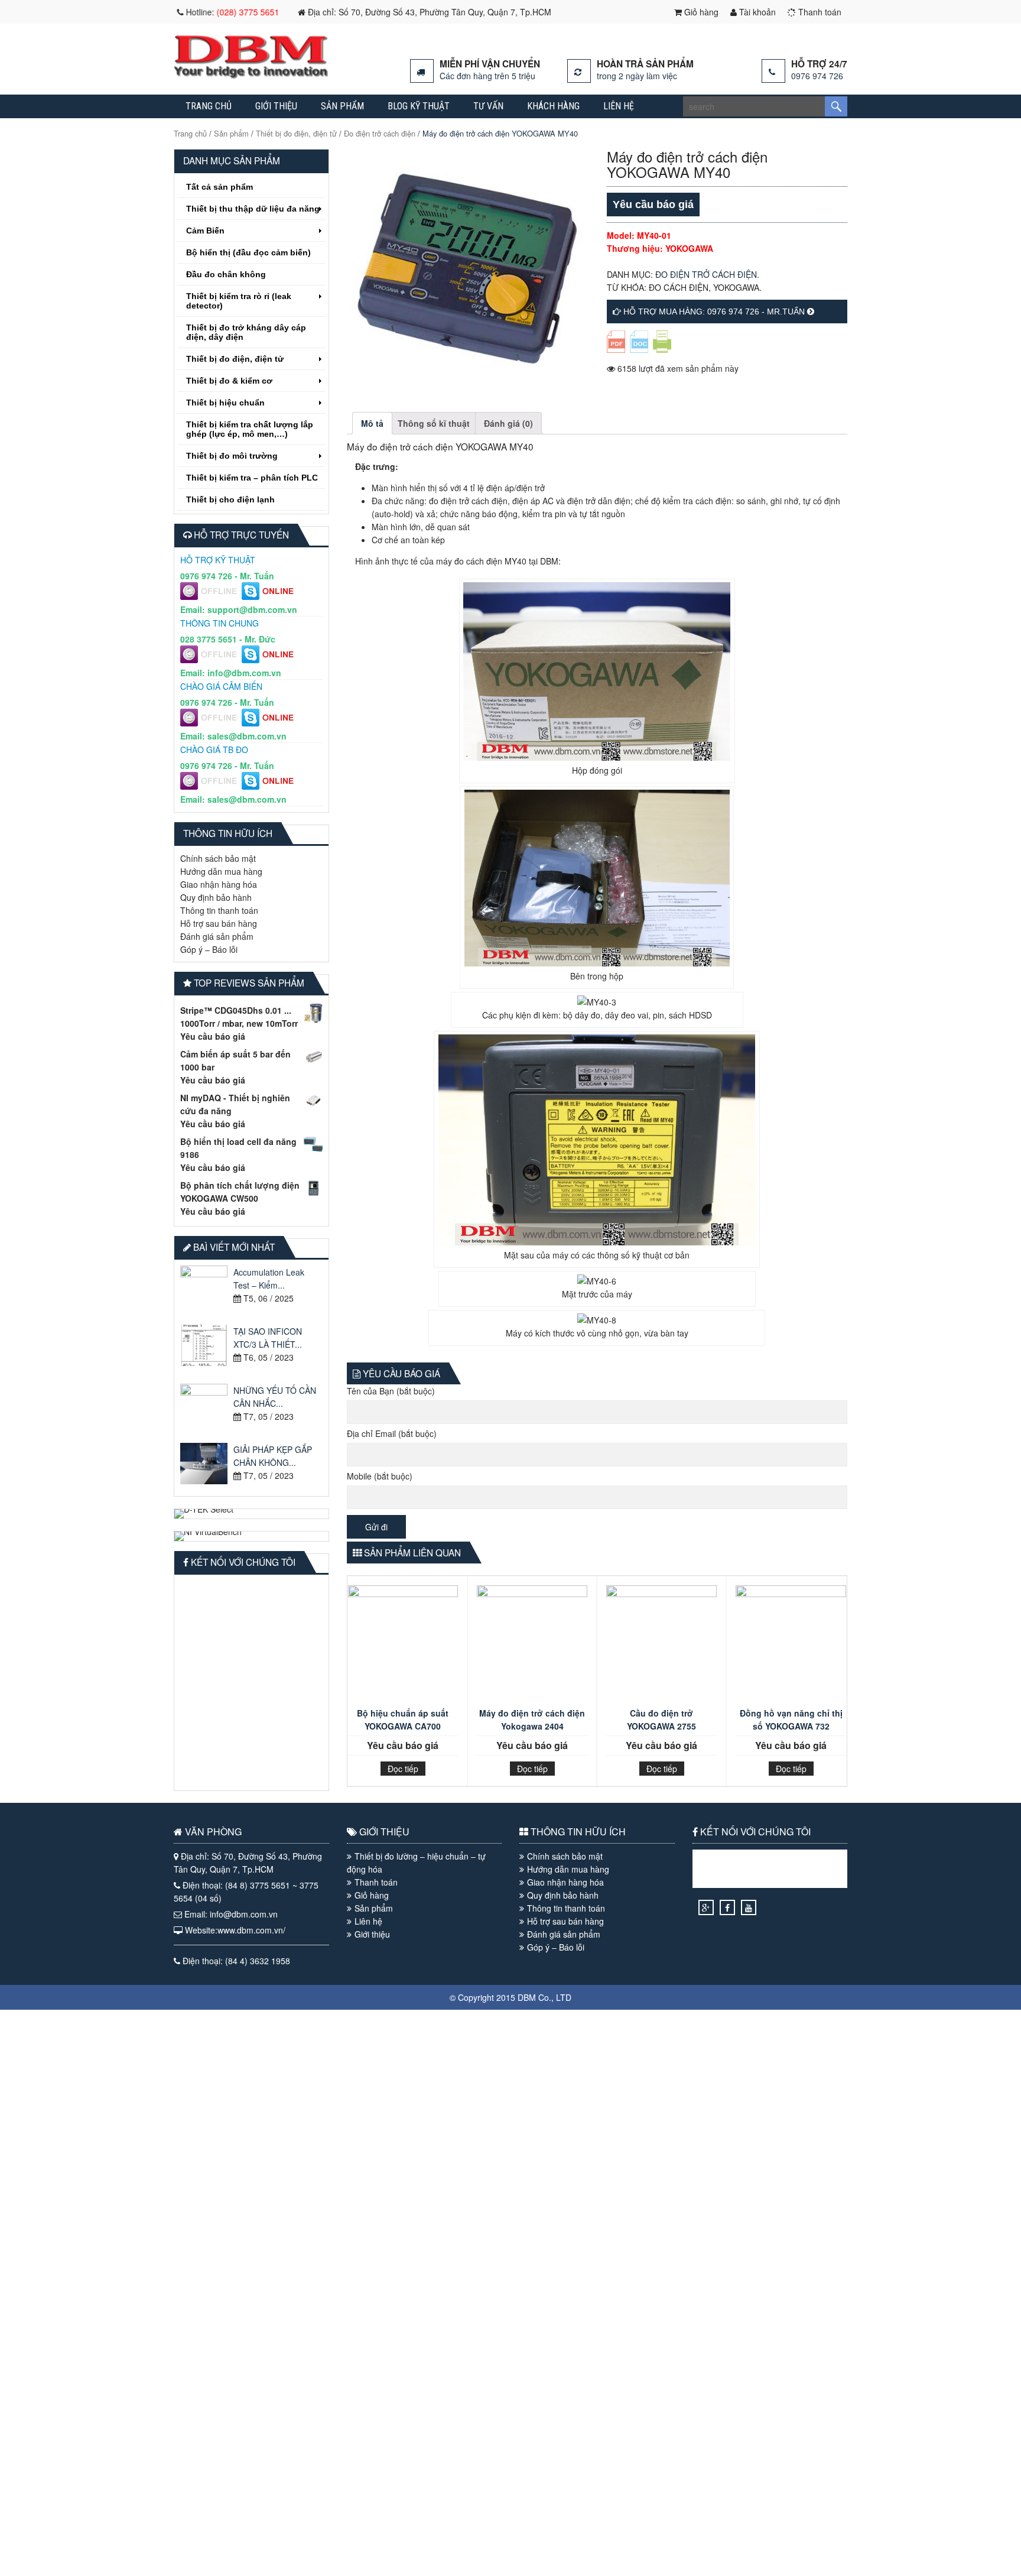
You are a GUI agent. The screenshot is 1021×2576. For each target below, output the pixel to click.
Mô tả (372, 423)
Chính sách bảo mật (218, 858)
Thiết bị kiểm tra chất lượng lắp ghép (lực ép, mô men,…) (250, 429)
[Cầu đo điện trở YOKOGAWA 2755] (661, 1644)
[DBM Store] (251, 75)
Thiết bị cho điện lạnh (230, 499)
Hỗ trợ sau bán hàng (219, 923)
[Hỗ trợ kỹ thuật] (211, 596)
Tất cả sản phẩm (220, 187)
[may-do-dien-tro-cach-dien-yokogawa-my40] (467, 269)
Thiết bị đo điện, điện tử (296, 133)
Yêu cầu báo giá (213, 1036)
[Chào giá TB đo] (211, 786)
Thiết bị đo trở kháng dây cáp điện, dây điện (246, 332)
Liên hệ (619, 106)
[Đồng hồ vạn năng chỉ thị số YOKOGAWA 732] (791, 1644)
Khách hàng (553, 106)
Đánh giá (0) (508, 423)
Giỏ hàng (700, 12)
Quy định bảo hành (216, 897)
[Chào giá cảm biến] (211, 723)
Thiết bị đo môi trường (232, 456)
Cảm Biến (205, 231)
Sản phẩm (342, 106)
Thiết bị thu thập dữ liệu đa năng (253, 209)
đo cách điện (679, 287)
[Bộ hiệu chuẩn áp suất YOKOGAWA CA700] (403, 1644)
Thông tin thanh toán (219, 910)
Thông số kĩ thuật (434, 423)
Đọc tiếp (403, 1769)
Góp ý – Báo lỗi (209, 949)
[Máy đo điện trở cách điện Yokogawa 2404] (532, 1644)
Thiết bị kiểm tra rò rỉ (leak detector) (239, 301)
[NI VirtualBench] (251, 1536)
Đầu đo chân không (226, 274)
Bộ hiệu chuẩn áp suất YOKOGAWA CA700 (403, 1720)
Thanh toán (819, 12)
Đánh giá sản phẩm (217, 936)
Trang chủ (209, 106)
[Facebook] (727, 1907)
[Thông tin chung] (211, 660)
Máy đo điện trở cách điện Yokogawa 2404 (532, 1720)
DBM (527, 1997)
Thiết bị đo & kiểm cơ (229, 381)
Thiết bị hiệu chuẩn (225, 403)
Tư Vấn (488, 106)
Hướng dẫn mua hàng (221, 871)
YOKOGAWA (736, 287)
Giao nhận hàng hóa (219, 884)
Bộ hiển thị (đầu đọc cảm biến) (248, 252)
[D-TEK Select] (251, 1514)
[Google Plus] (706, 1907)
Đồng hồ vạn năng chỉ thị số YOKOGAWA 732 (791, 1720)
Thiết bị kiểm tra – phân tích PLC (252, 478)
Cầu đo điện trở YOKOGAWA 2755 (661, 1720)
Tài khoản (756, 12)
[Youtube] (749, 1907)
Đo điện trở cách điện (380, 133)
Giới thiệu (276, 106)
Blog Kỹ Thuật (419, 106)
